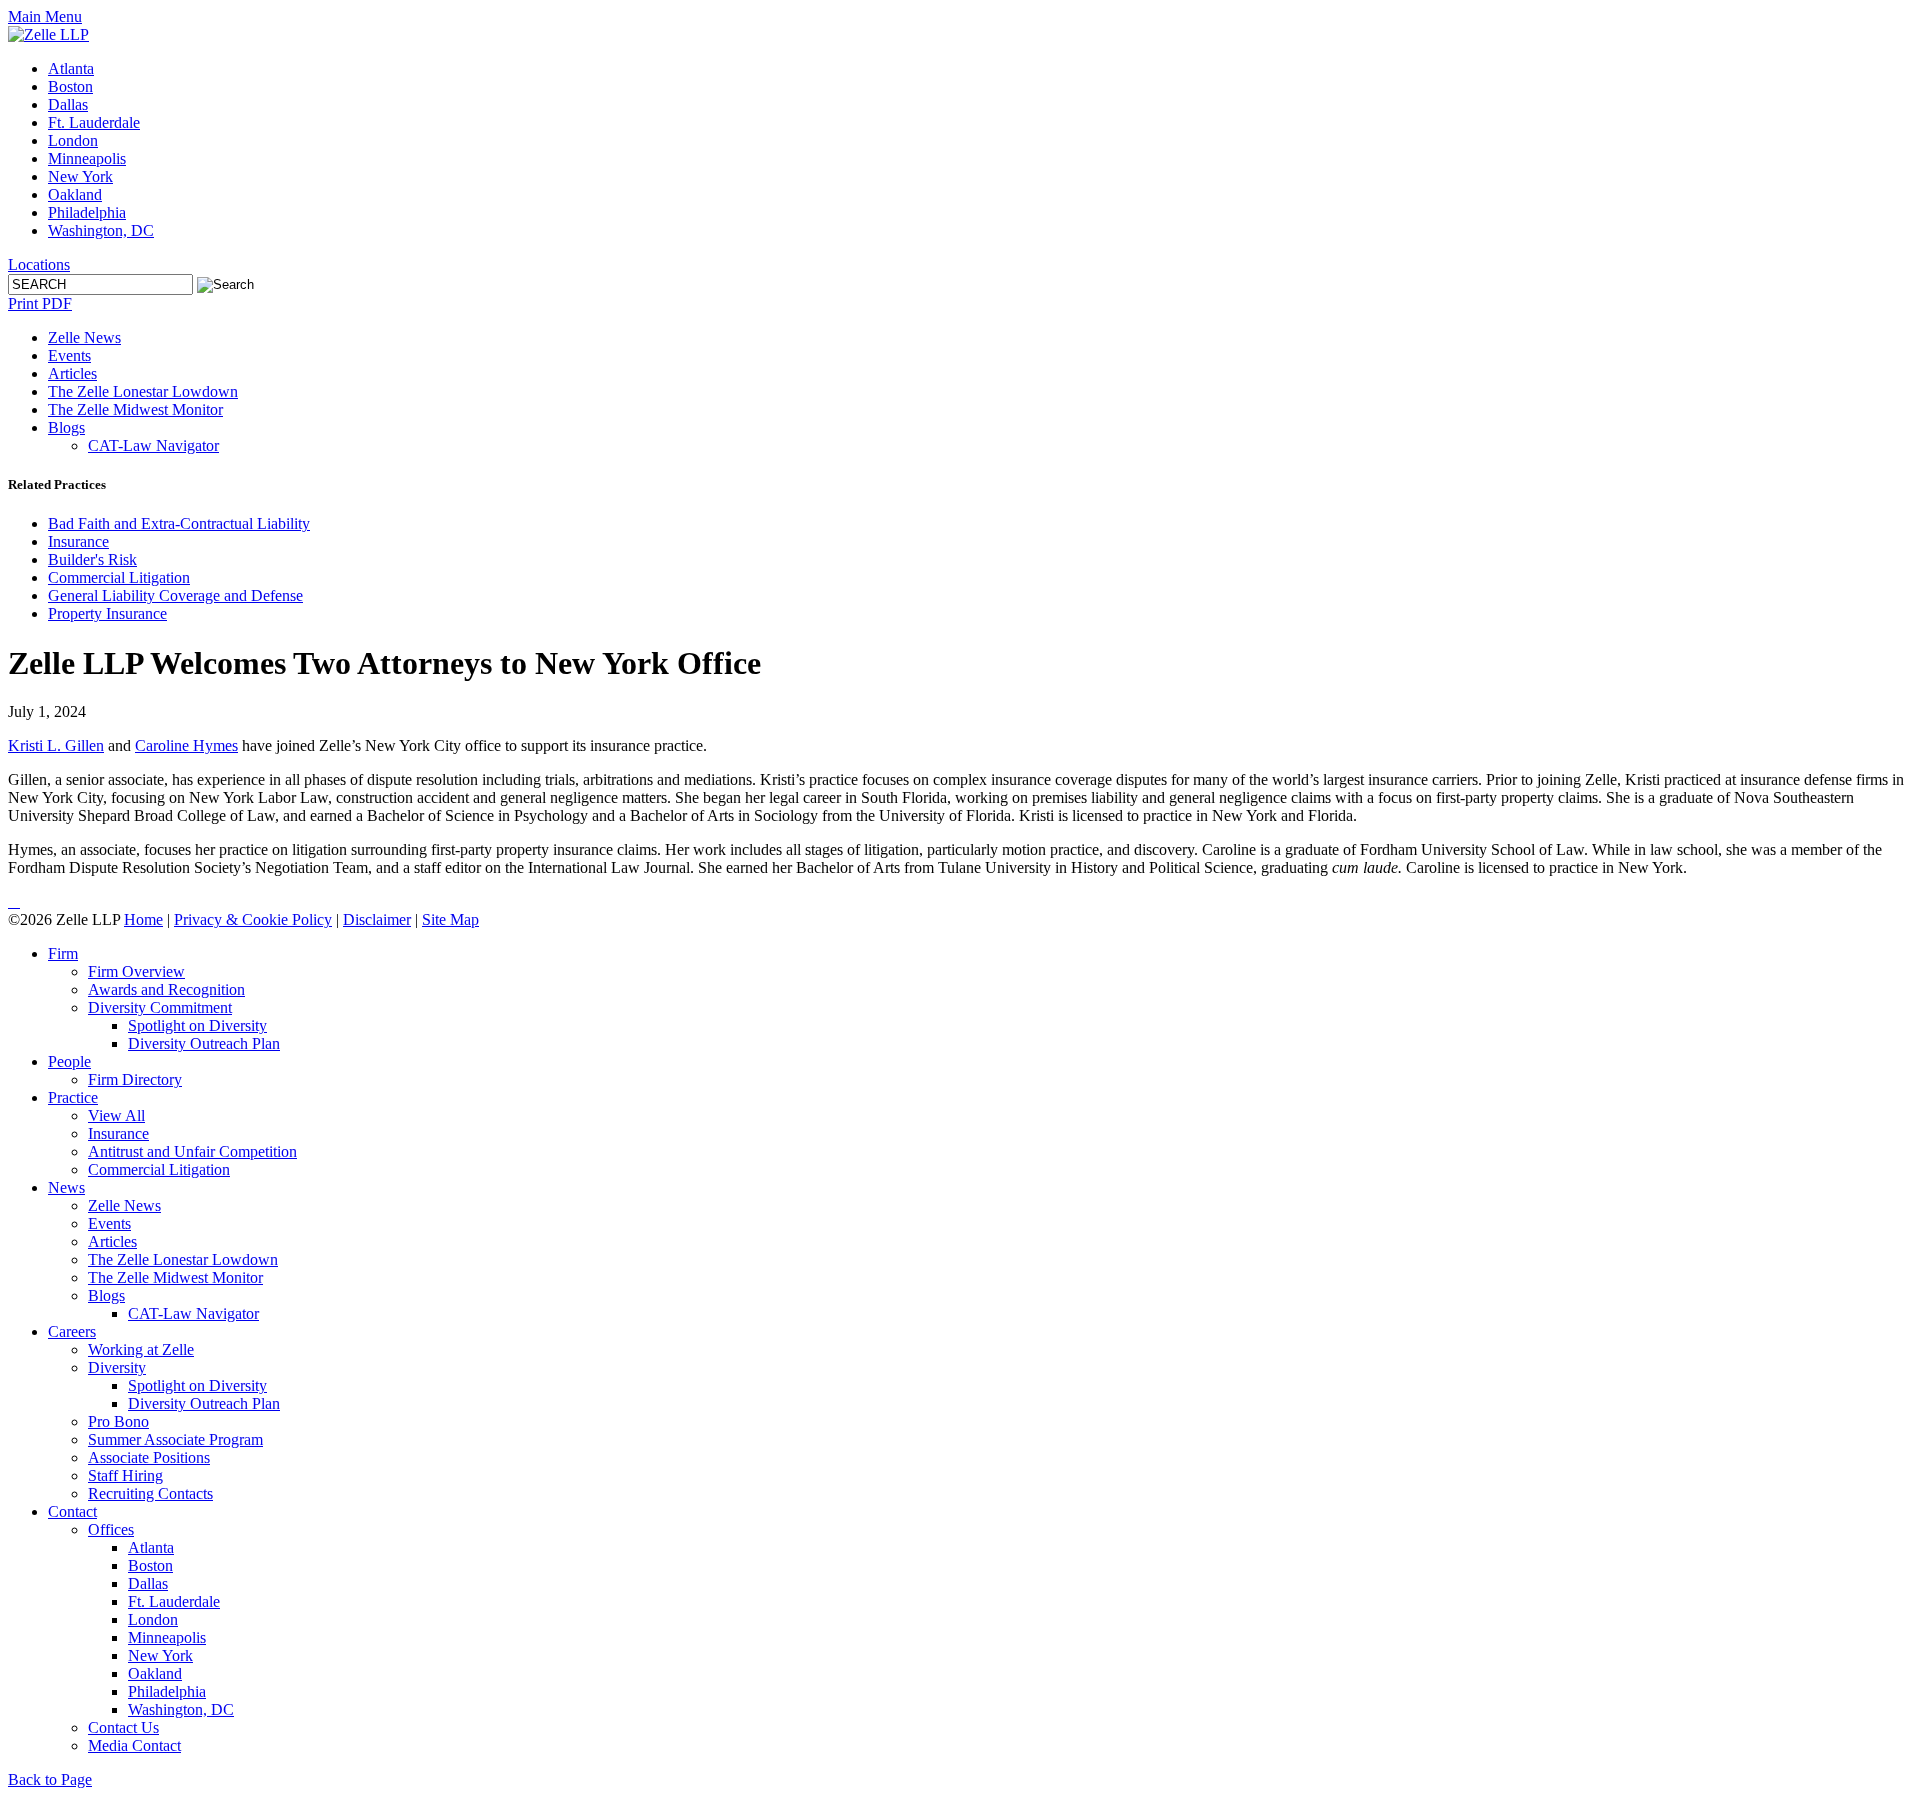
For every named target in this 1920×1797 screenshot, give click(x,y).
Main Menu (45, 16)
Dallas (68, 104)
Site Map (450, 919)
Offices (111, 1529)
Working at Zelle (141, 1349)
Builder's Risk (92, 559)
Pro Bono (118, 1421)
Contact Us (123, 1727)
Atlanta (71, 68)
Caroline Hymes (186, 745)
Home (143, 919)
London (73, 140)
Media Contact (134, 1745)
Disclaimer (377, 919)
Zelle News (84, 337)
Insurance (78, 541)
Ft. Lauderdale (94, 122)
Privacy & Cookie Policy (253, 919)
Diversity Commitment (160, 1007)
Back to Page (50, 1779)
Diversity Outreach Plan (204, 1043)
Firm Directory (135, 1079)
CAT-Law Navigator (153, 445)
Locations (39, 264)
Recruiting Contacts (150, 1493)
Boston (70, 86)
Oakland (75, 194)
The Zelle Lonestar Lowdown (143, 391)
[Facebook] (18, 901)
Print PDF (40, 303)
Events (69, 355)
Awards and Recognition (166, 989)
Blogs (66, 427)
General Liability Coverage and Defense (175, 595)
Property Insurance (107, 613)
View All (116, 1115)
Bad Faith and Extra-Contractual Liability (179, 523)
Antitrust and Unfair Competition (192, 1151)
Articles (72, 373)
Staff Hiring (125, 1475)
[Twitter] (14, 901)
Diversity (117, 1367)
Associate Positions (149, 1457)
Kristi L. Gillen (56, 745)
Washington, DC (101, 230)
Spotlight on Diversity (197, 1025)
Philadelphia (87, 212)
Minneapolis (87, 158)
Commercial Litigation (119, 577)
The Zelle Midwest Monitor (135, 409)
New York (80, 176)
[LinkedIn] (10, 901)
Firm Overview (136, 971)
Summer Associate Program (175, 1439)
